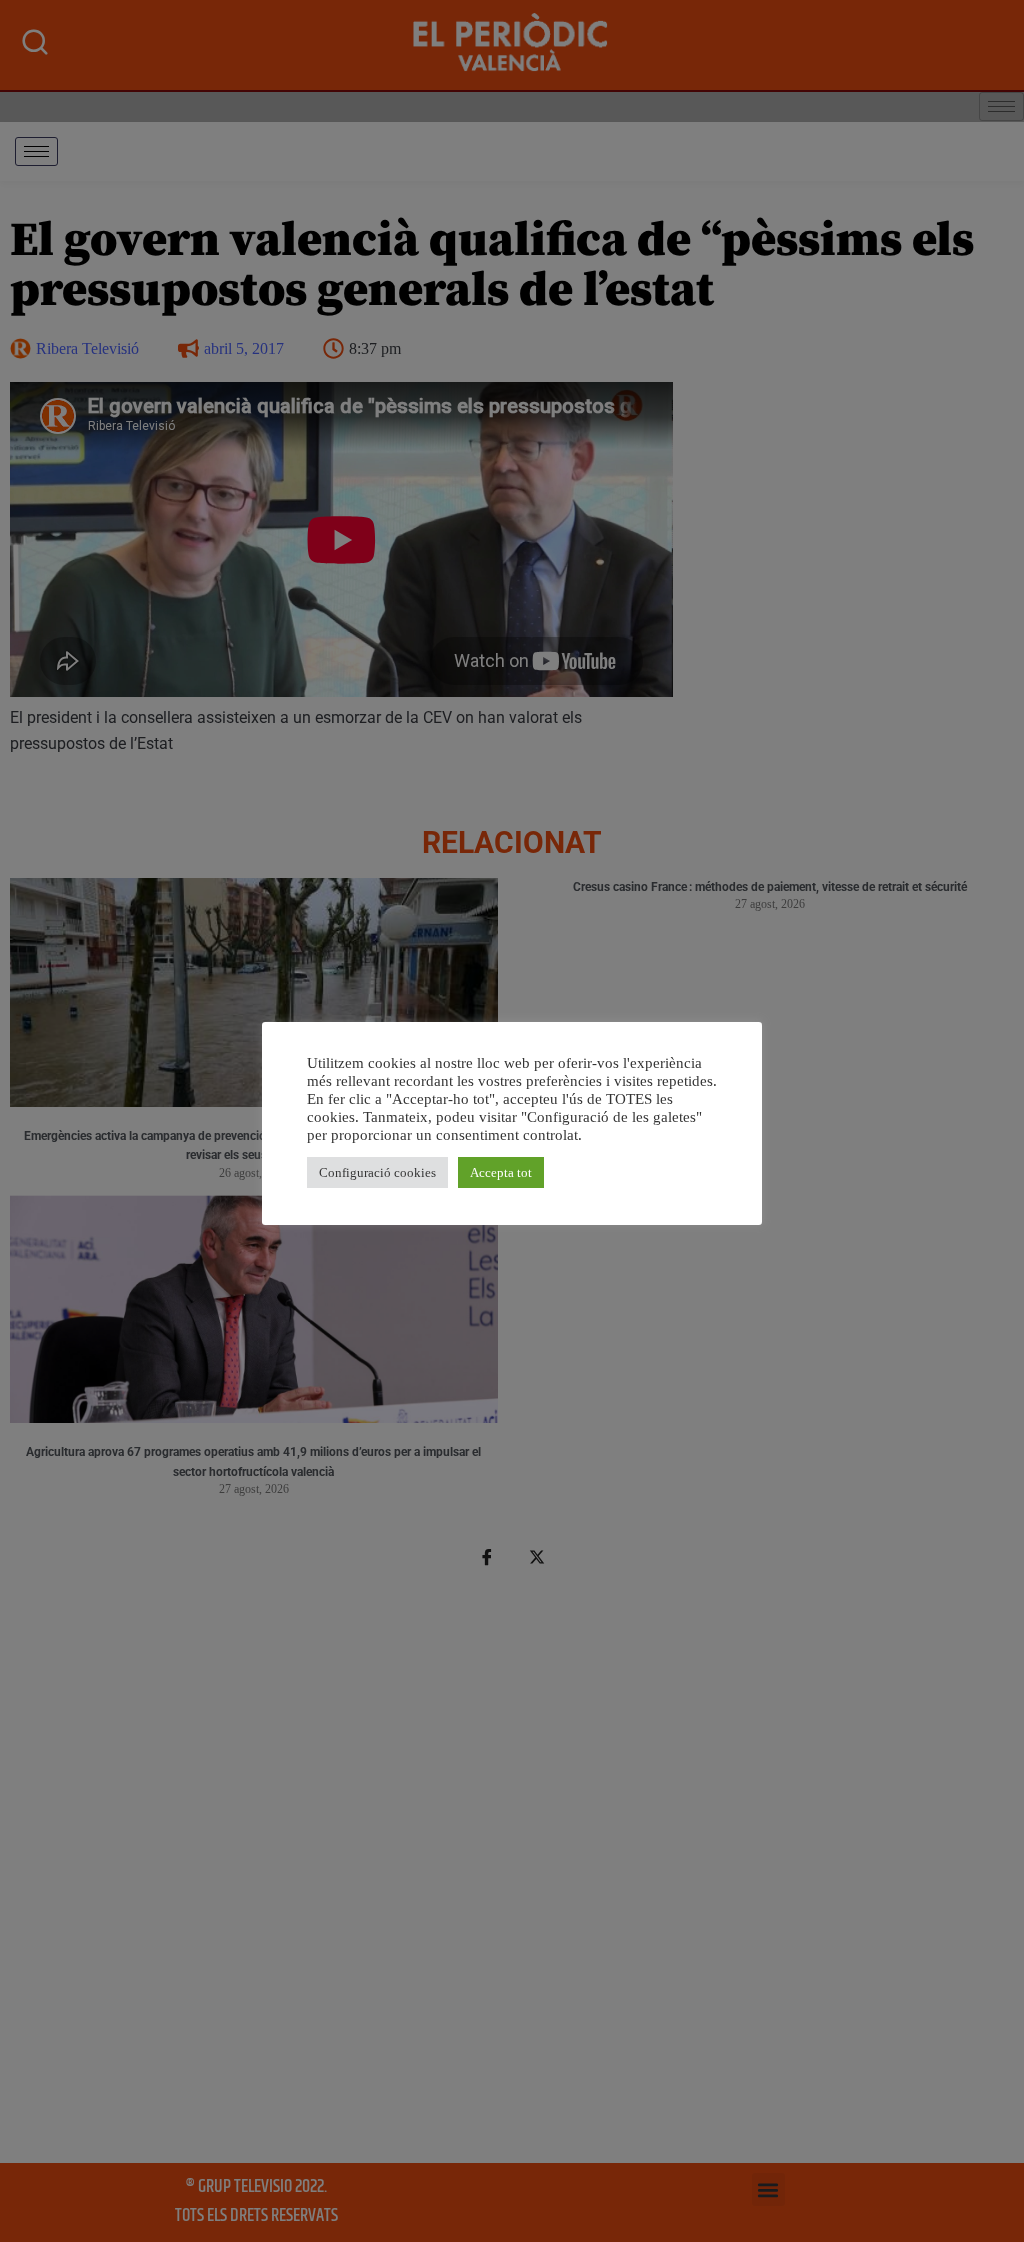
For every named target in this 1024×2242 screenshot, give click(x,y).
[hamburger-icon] (36, 151)
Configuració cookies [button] (377, 1172)
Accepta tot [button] (501, 1172)
